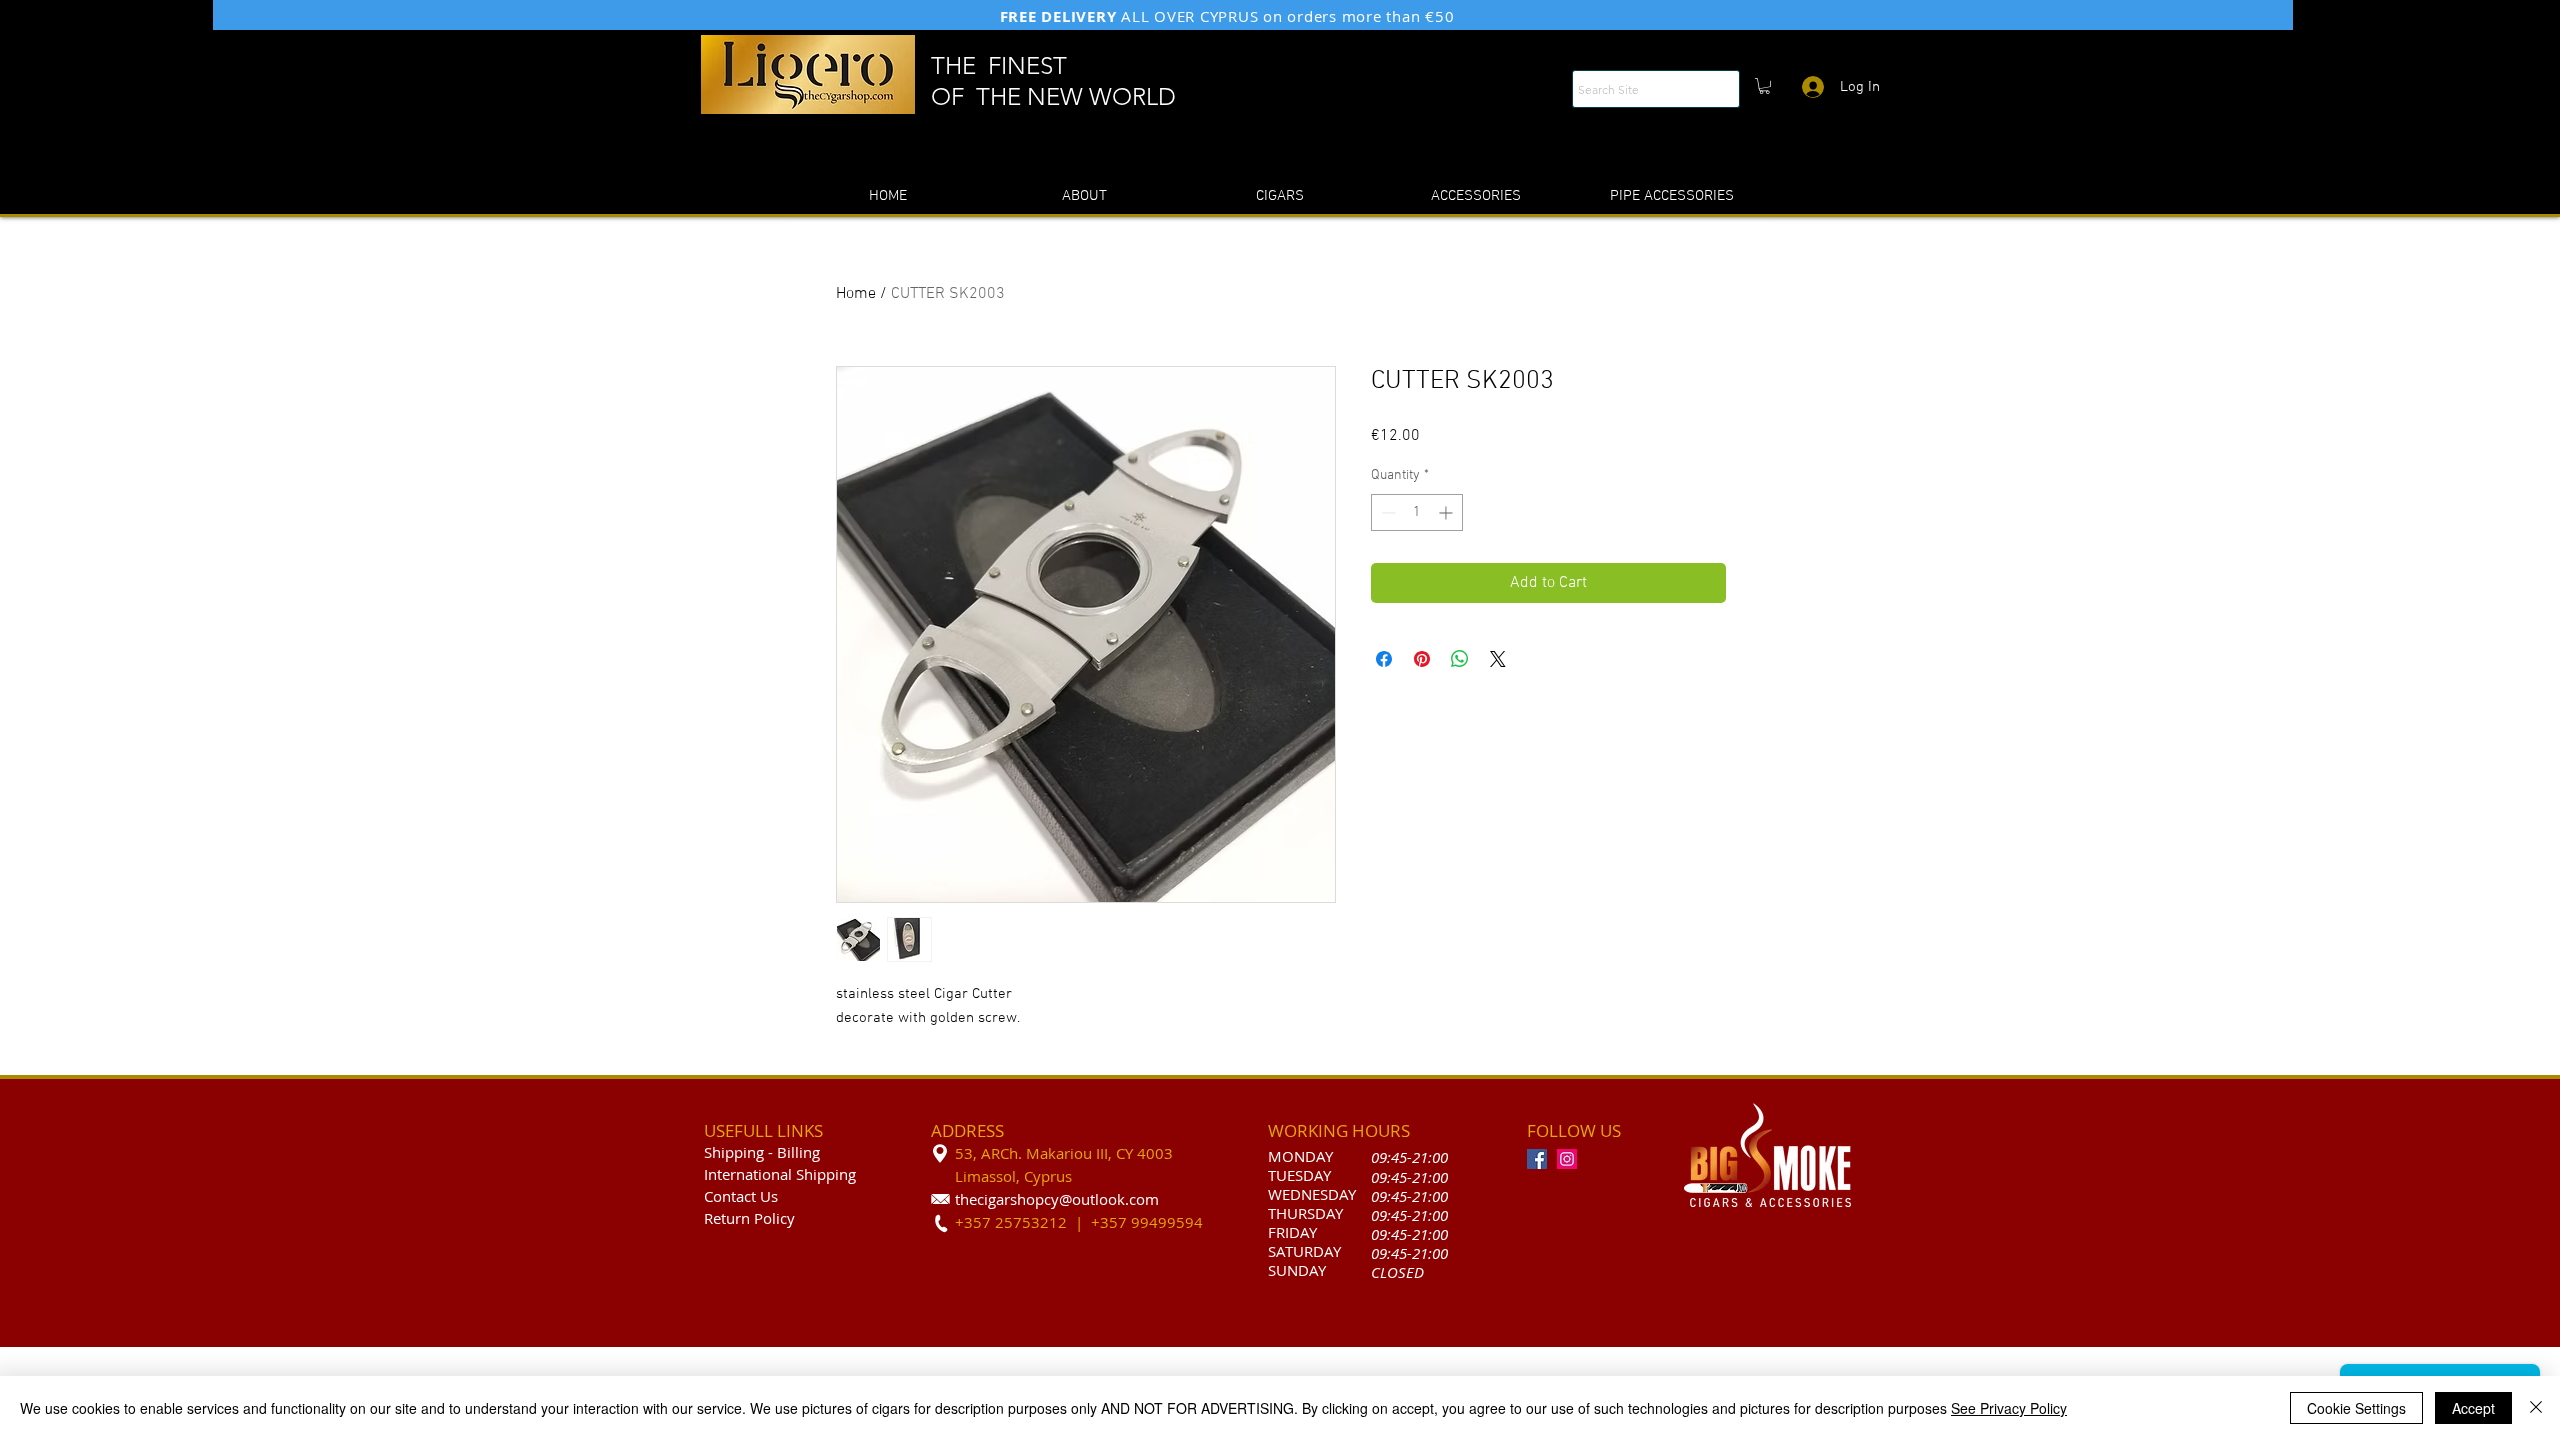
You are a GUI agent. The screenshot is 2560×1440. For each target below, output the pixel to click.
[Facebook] (1537, 1159)
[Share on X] (1498, 659)
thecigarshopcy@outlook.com (1057, 1199)
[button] (1764, 86)
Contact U (737, 1196)
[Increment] (1447, 512)
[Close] (2536, 1408)
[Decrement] (1386, 512)
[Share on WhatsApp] (1460, 659)
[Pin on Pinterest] (1422, 659)
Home (856, 294)
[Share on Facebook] (1384, 659)
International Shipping (780, 1174)
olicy (779, 1218)
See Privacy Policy (2009, 1408)
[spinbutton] (1417, 512)
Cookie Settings (2356, 1408)
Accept (2473, 1408)
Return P (733, 1218)
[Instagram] (1567, 1159)
